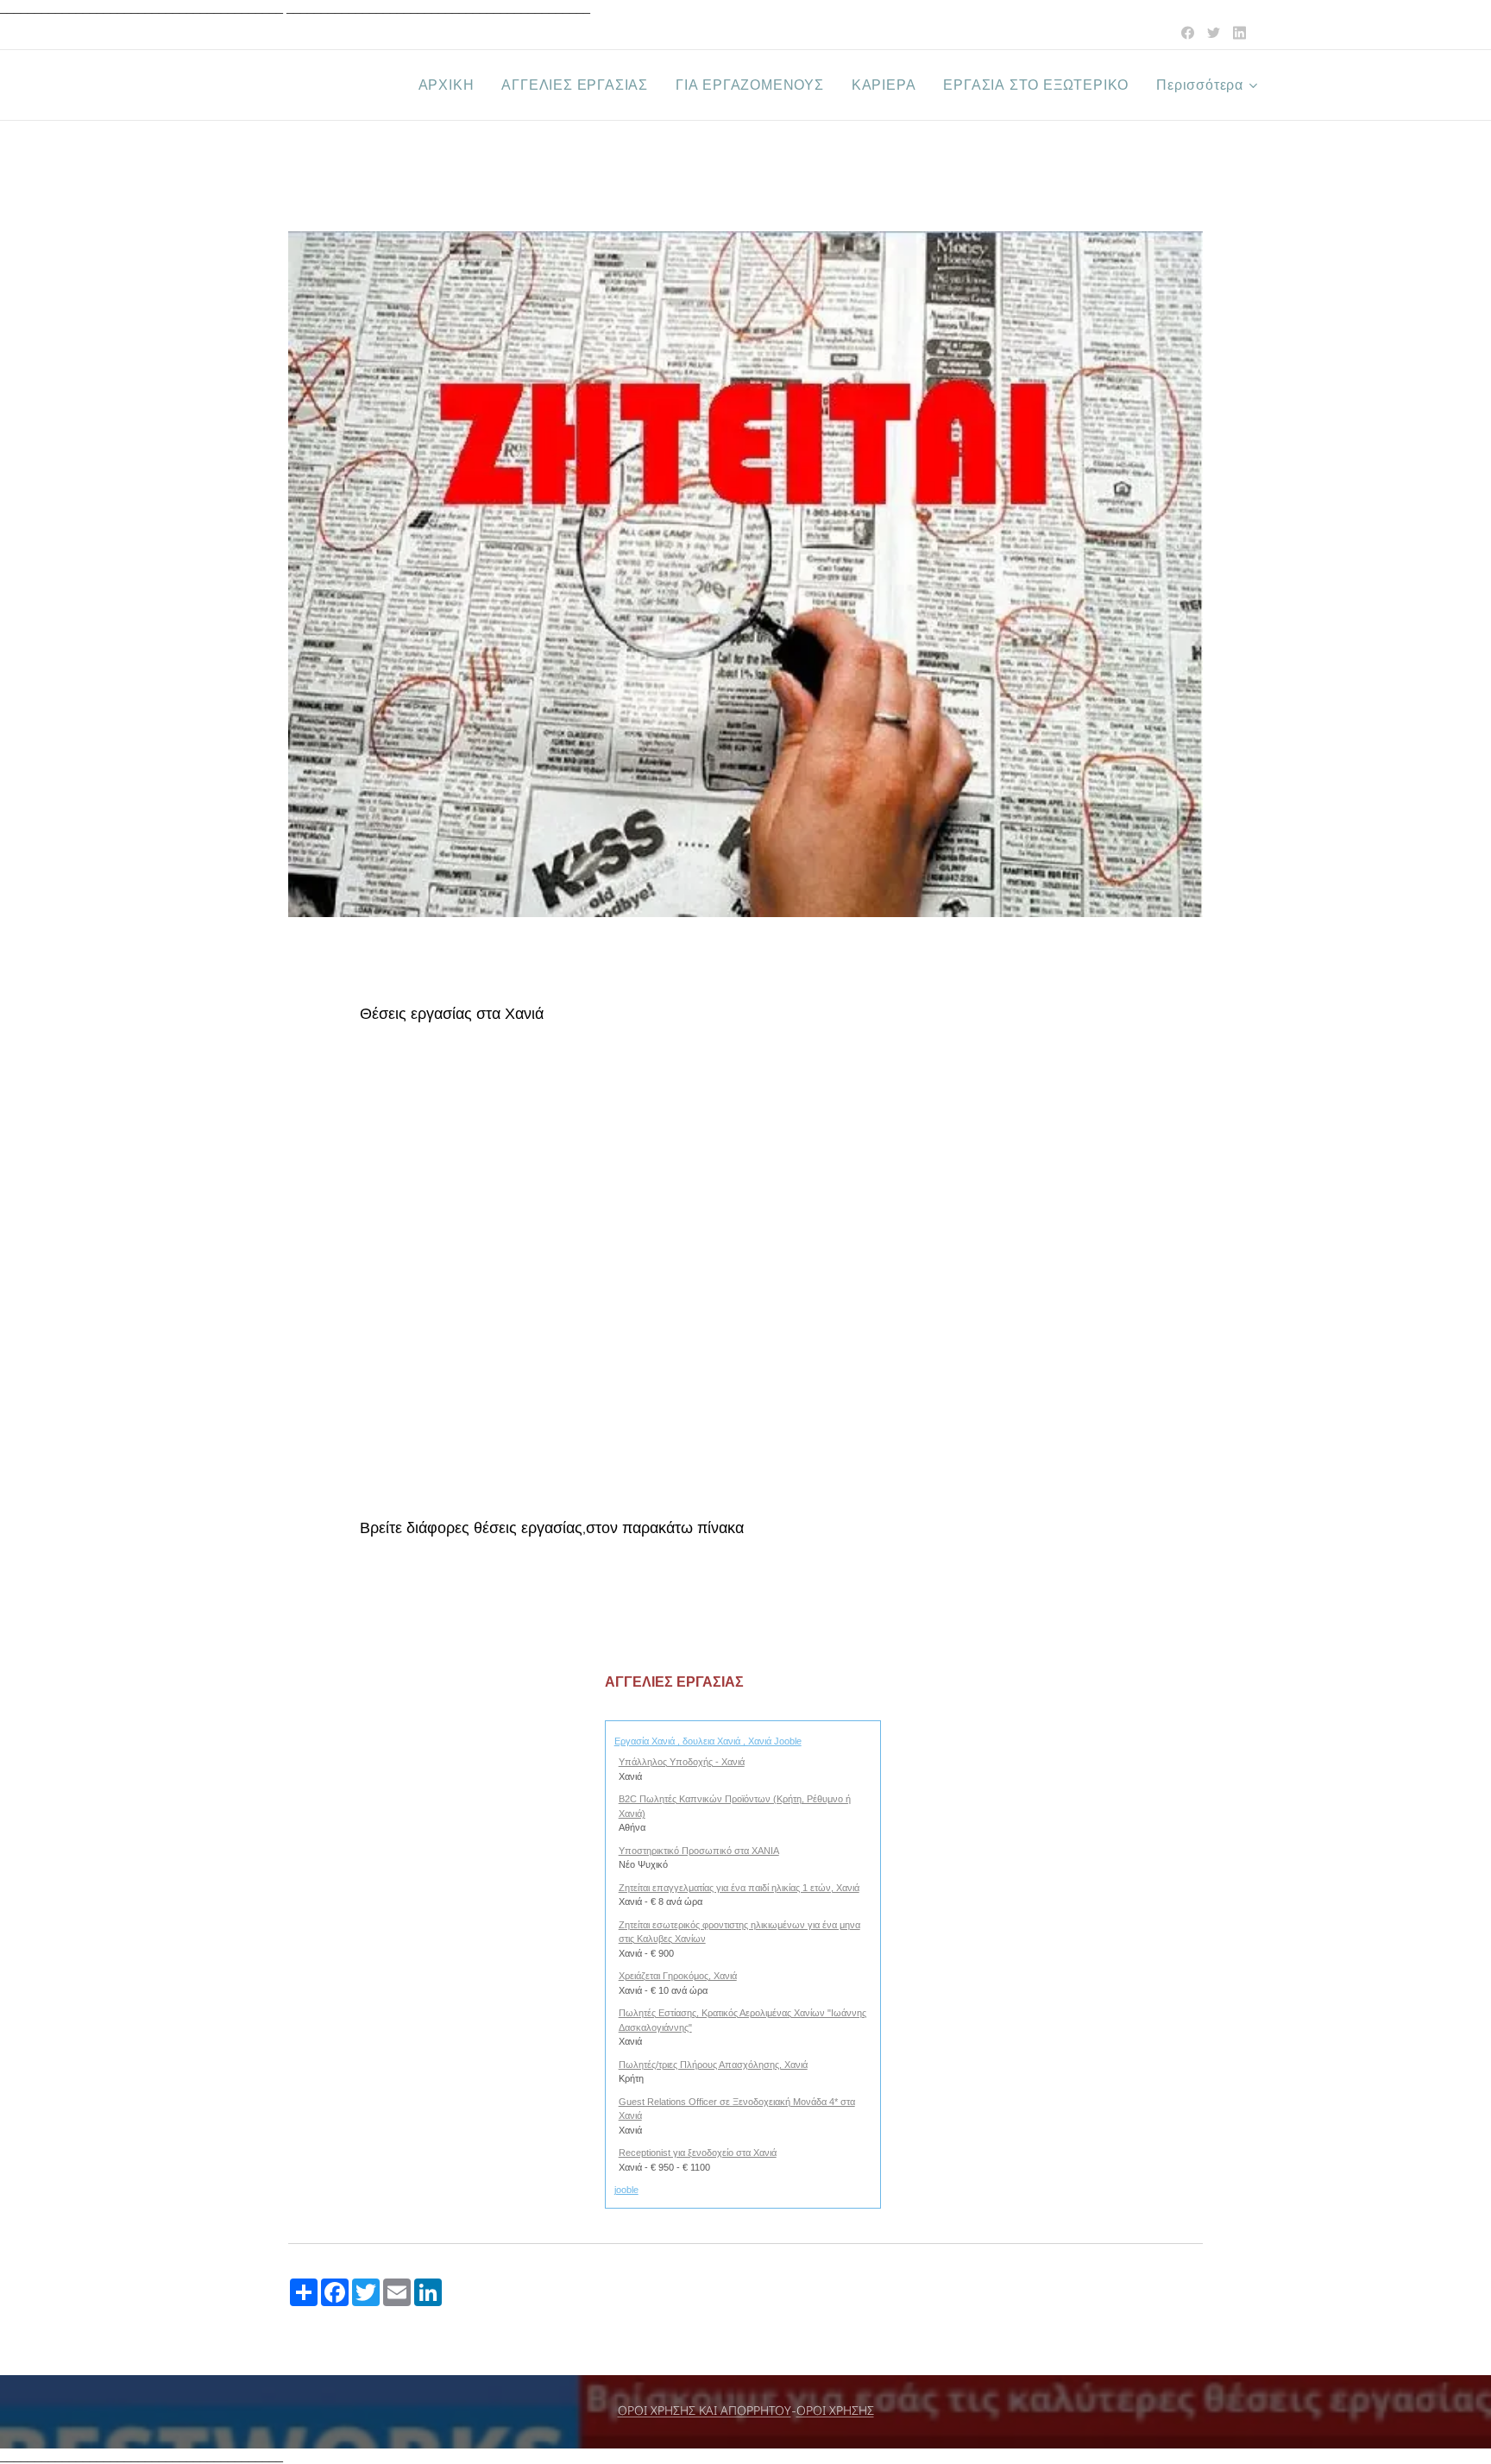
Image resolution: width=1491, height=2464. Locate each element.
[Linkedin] (1239, 33)
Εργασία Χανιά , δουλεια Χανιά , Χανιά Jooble (708, 1741)
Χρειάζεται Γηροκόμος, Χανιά (678, 1976)
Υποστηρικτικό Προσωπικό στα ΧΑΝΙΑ (699, 1851)
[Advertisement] (745, 1285)
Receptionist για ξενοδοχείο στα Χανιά (698, 2153)
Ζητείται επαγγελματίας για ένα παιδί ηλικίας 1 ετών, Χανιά (739, 1888)
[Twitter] (1214, 33)
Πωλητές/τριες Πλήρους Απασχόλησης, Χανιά (713, 2065)
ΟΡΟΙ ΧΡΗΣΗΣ (835, 2411)
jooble (626, 2190)
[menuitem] (451, 85)
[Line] (1188, 33)
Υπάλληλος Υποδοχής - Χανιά (682, 1762)
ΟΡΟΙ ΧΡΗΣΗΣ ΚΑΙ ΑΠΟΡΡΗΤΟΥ (705, 2411)
